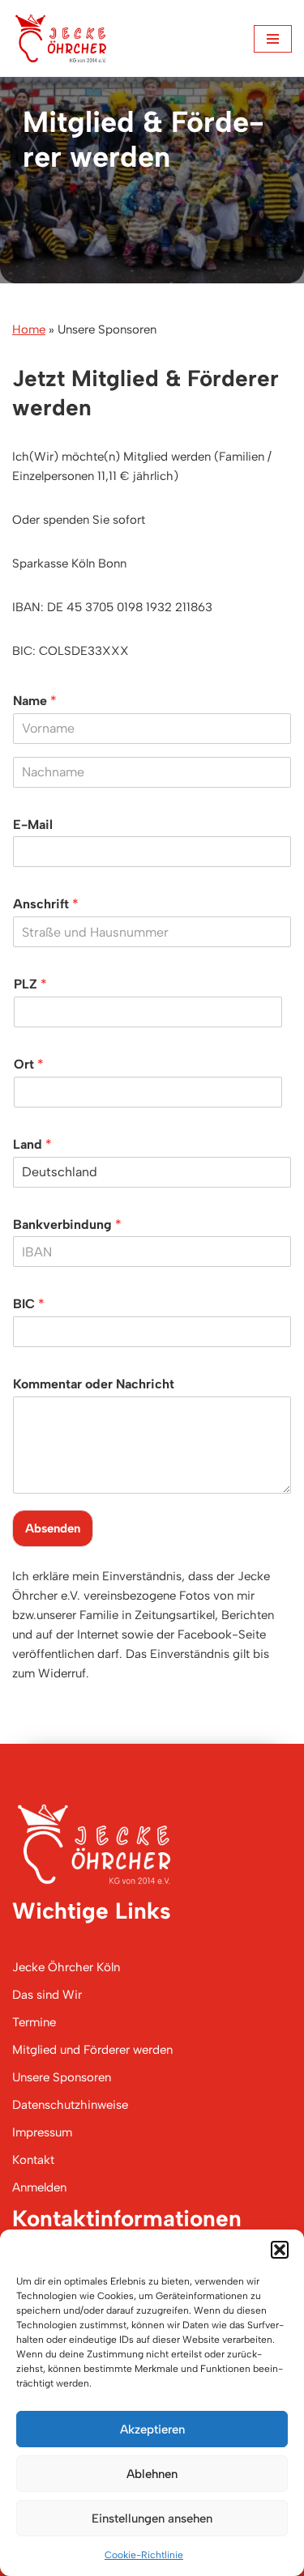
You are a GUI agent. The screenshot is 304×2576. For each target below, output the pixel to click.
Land (32, 1144)
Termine (34, 2022)
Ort (29, 1064)
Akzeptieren (152, 2429)
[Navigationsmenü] (273, 39)
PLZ (30, 984)
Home (29, 329)
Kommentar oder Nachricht (94, 1384)
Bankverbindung (67, 1224)
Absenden (53, 1528)
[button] (280, 2250)
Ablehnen (152, 2474)
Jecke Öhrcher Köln (66, 1967)
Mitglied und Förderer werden (92, 2050)
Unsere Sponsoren (62, 2077)
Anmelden (39, 2187)
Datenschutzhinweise (70, 2105)
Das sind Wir (47, 1995)
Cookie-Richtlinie (144, 2555)
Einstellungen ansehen (152, 2519)
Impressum (42, 2132)
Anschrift (46, 904)
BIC (29, 1304)
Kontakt (33, 2160)
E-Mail (33, 825)
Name (35, 701)
